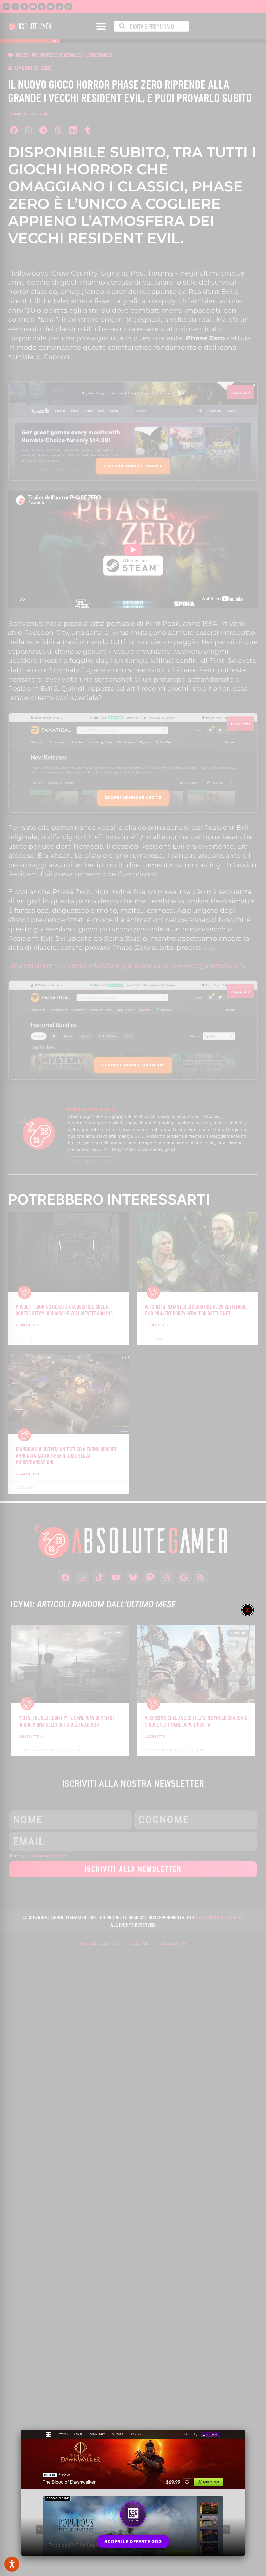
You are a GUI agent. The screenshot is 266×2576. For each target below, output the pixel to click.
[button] (248, 1610)
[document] (133, 1288)
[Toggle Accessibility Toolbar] (12, 2564)
